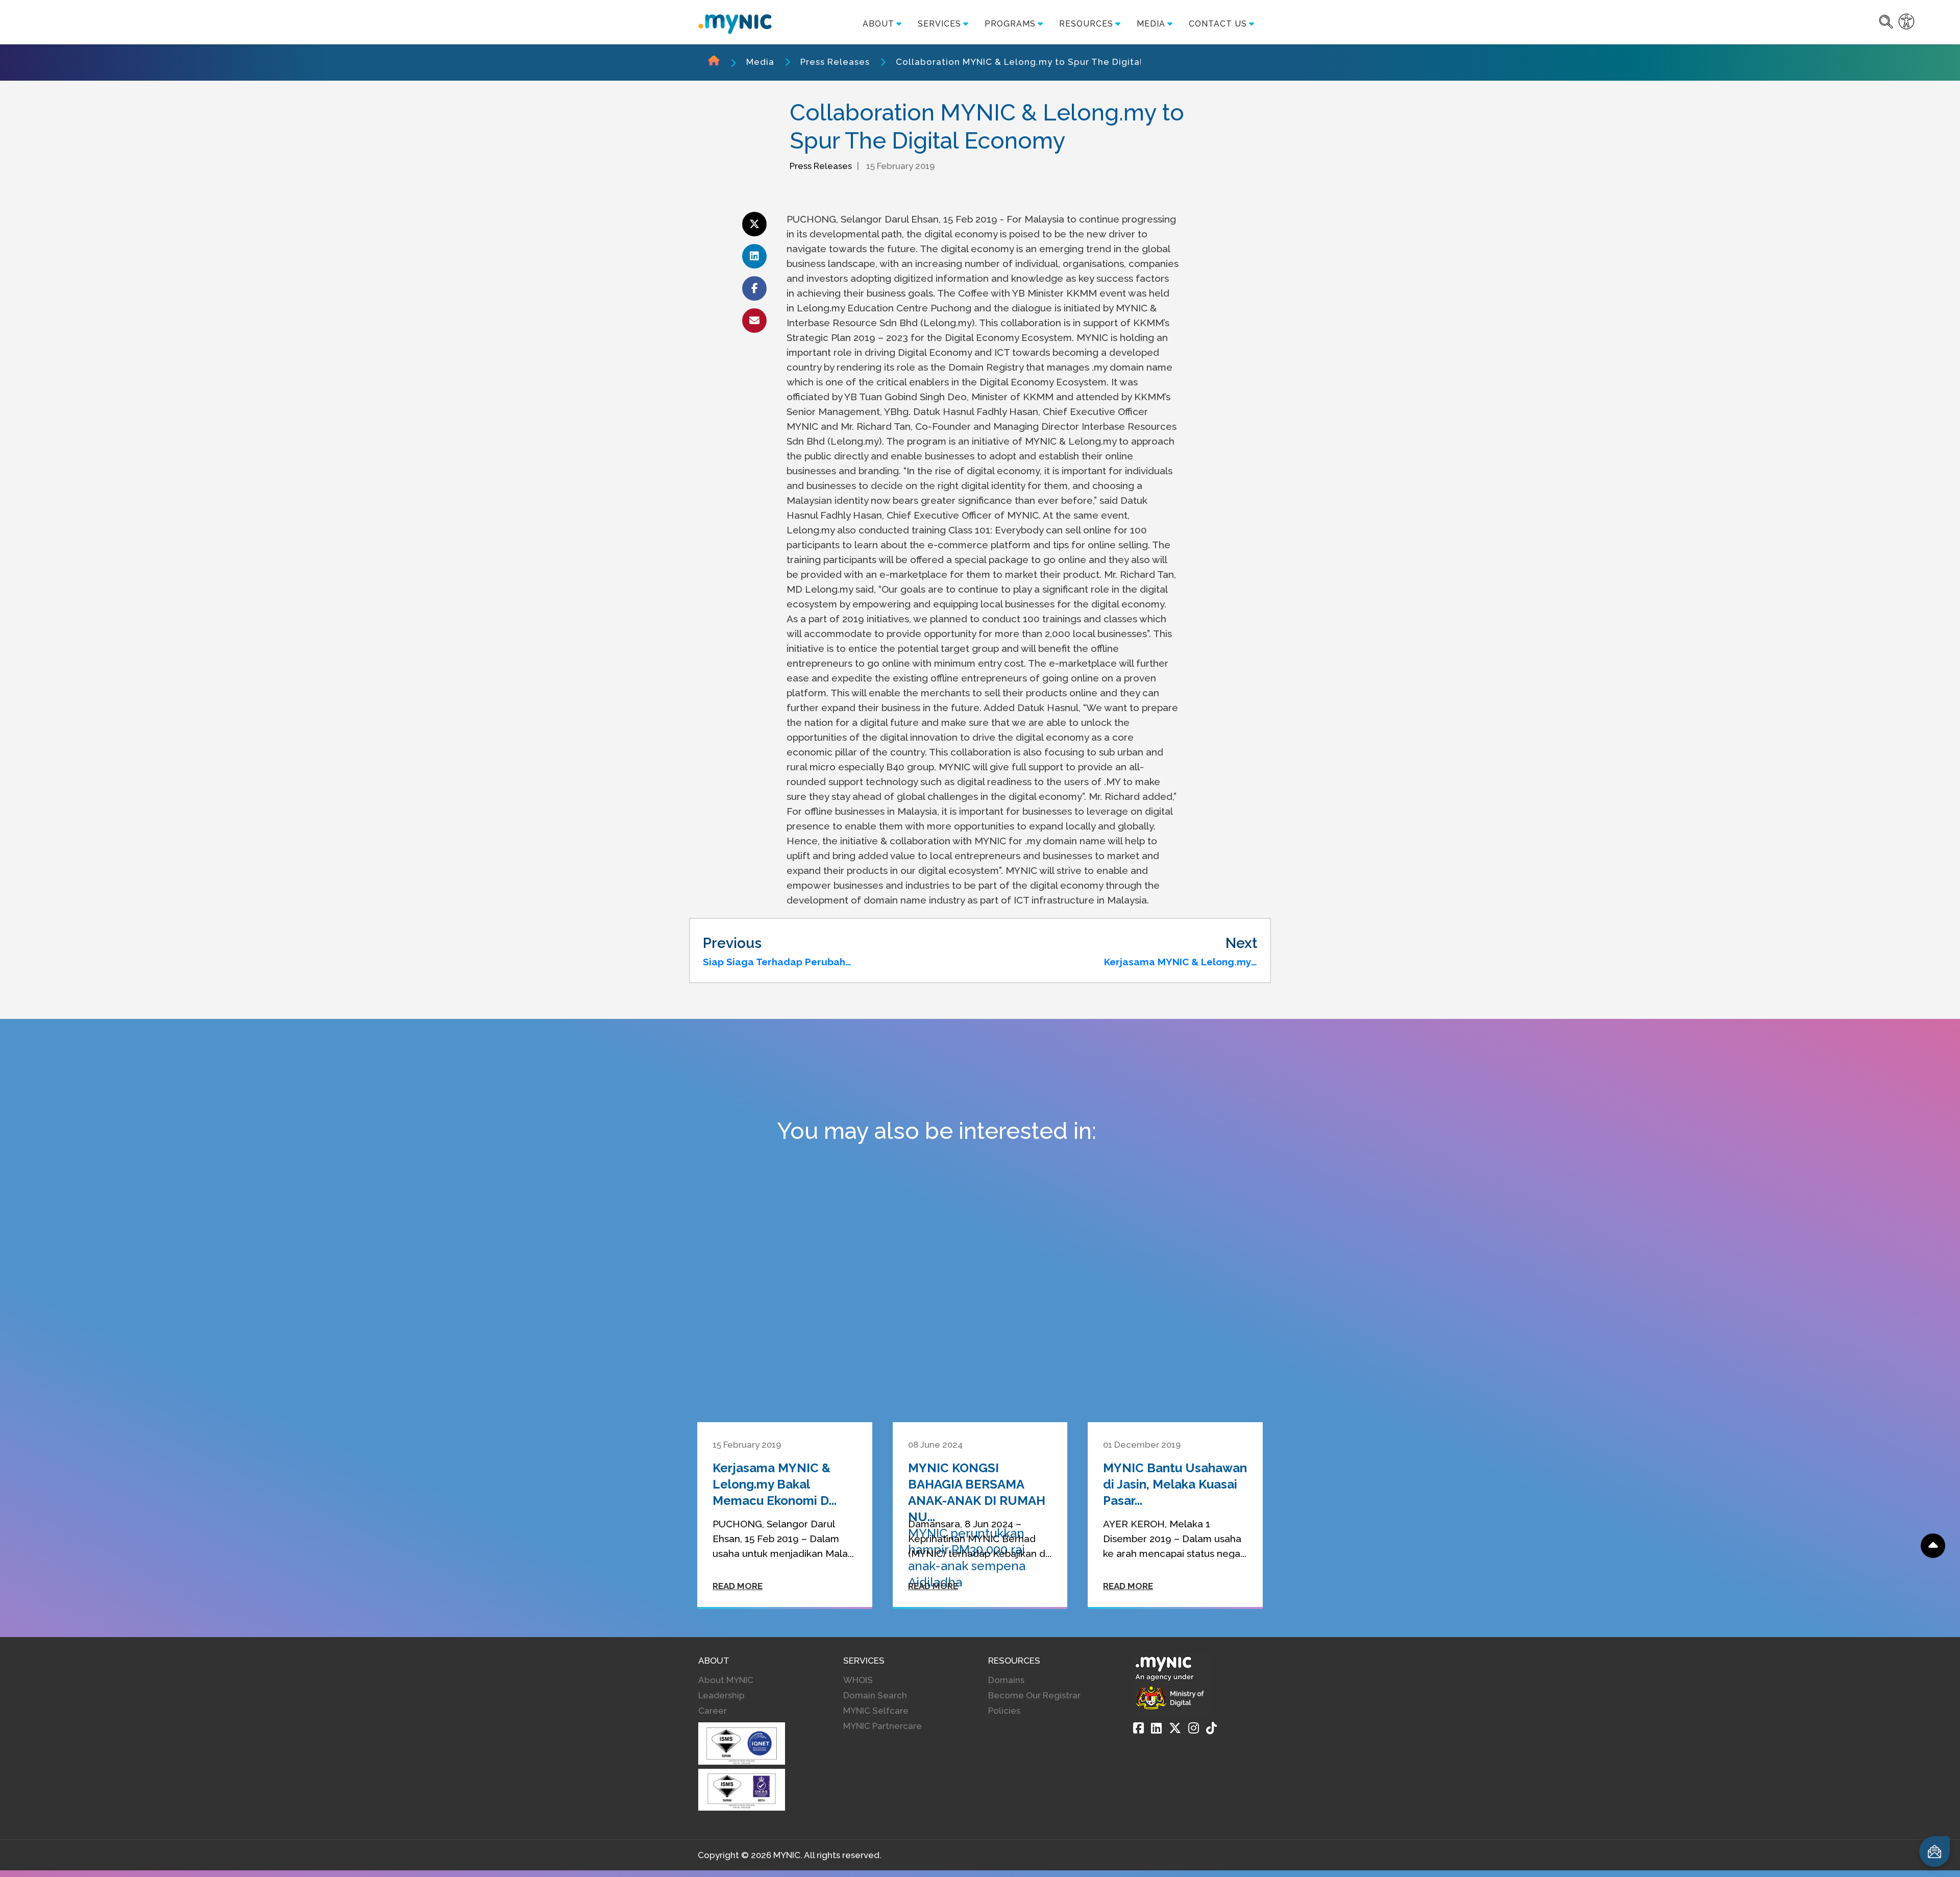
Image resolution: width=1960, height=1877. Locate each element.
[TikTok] (1211, 1728)
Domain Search (875, 1695)
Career (713, 1711)
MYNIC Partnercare (883, 1726)
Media (760, 62)
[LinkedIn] (1156, 1728)
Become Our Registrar (1034, 1695)
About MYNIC (726, 1680)
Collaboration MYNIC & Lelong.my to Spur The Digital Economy (1042, 62)
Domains (1006, 1680)
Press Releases (835, 62)
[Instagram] (1194, 1728)
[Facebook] (1138, 1728)
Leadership (721, 1695)
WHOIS (858, 1680)
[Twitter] (1175, 1728)
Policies (1004, 1711)
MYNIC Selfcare (876, 1711)
